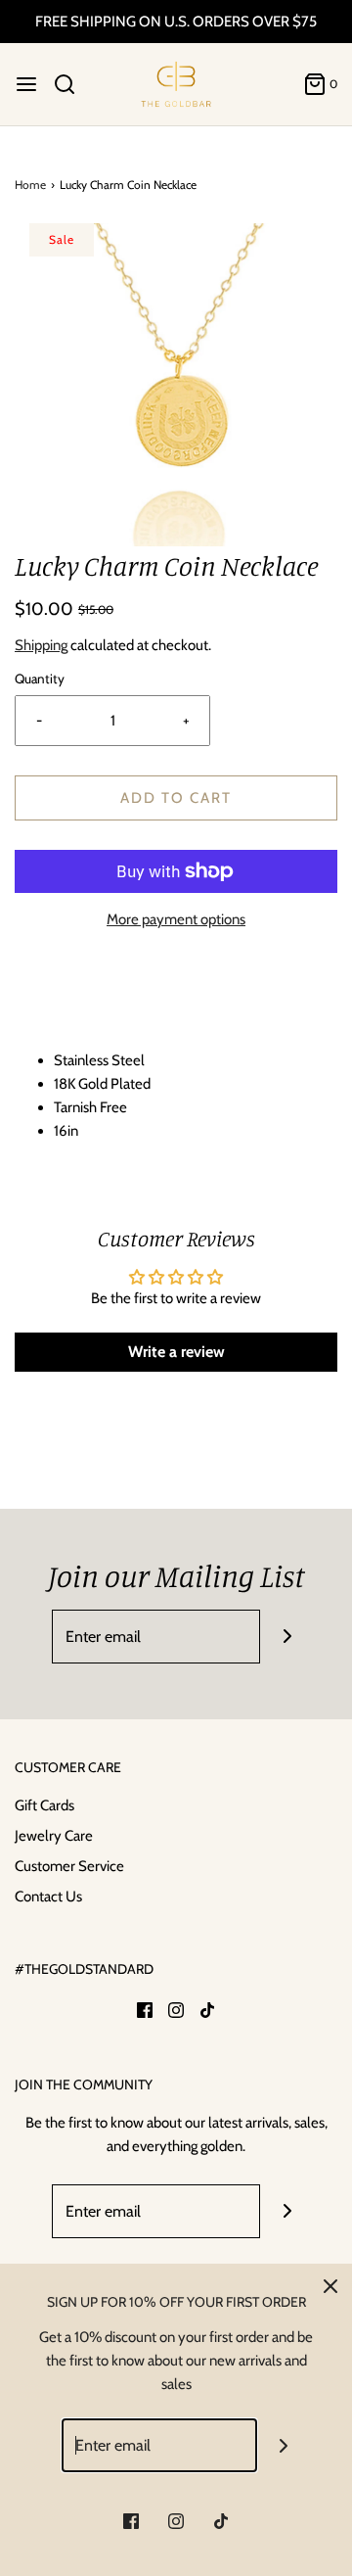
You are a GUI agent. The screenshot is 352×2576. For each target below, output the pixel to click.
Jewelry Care (54, 1836)
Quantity (40, 679)
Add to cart (176, 798)
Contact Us (48, 1897)
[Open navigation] (26, 84)
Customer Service (69, 1866)
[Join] (287, 1637)
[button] (176, 385)
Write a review (176, 1352)
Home (30, 185)
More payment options (176, 919)
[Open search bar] (72, 84)
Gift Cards (44, 1805)
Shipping (41, 645)
